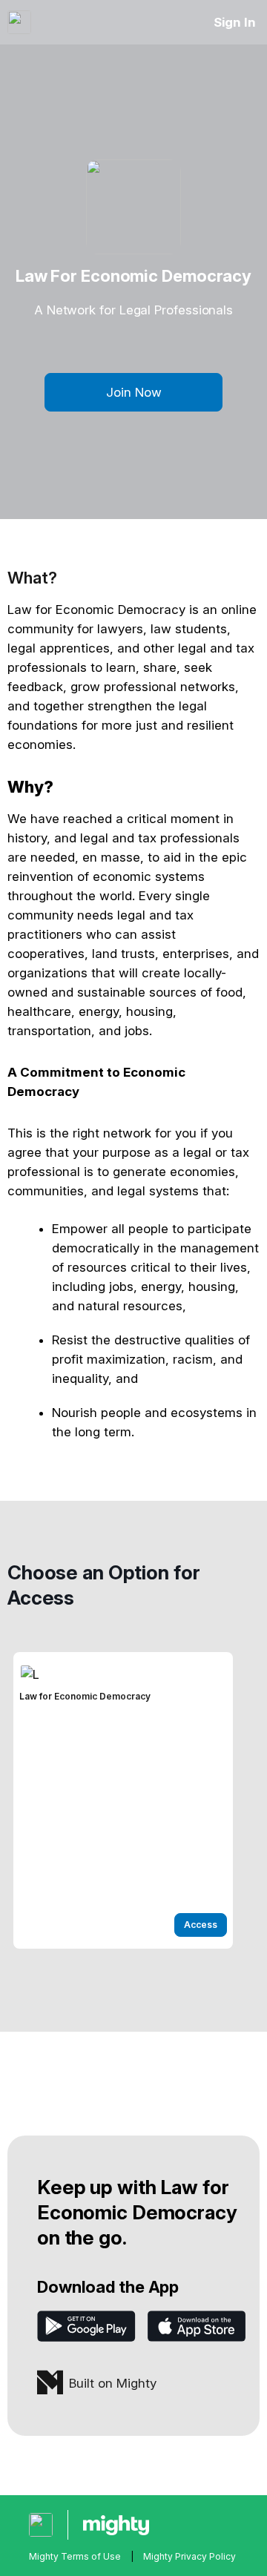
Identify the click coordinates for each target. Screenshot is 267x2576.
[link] (123, 1800)
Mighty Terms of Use (75, 2556)
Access (201, 1925)
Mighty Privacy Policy (189, 2556)
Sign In (235, 22)
